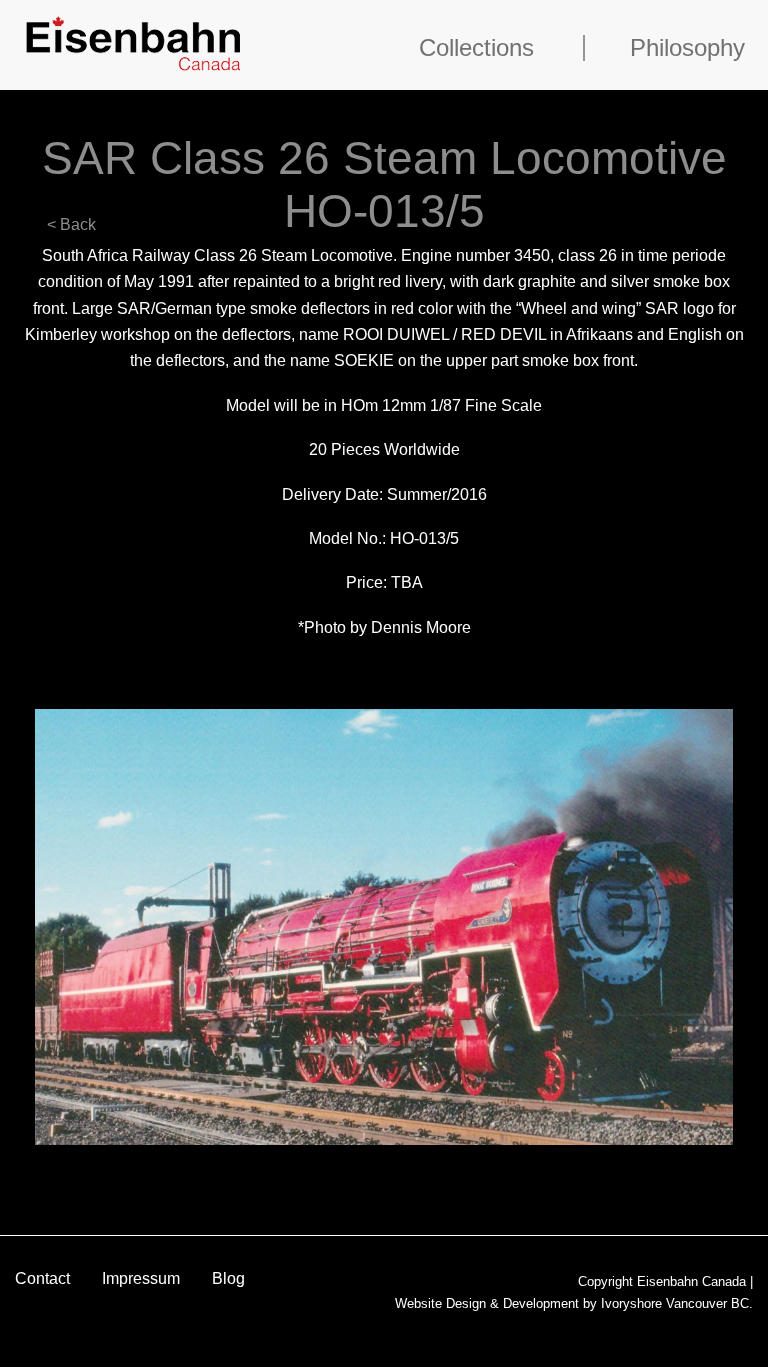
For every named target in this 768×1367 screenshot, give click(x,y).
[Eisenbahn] (133, 41)
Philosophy (687, 48)
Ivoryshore (631, 1303)
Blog (228, 1278)
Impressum (141, 1278)
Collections (476, 48)
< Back (71, 224)
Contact (42, 1278)
